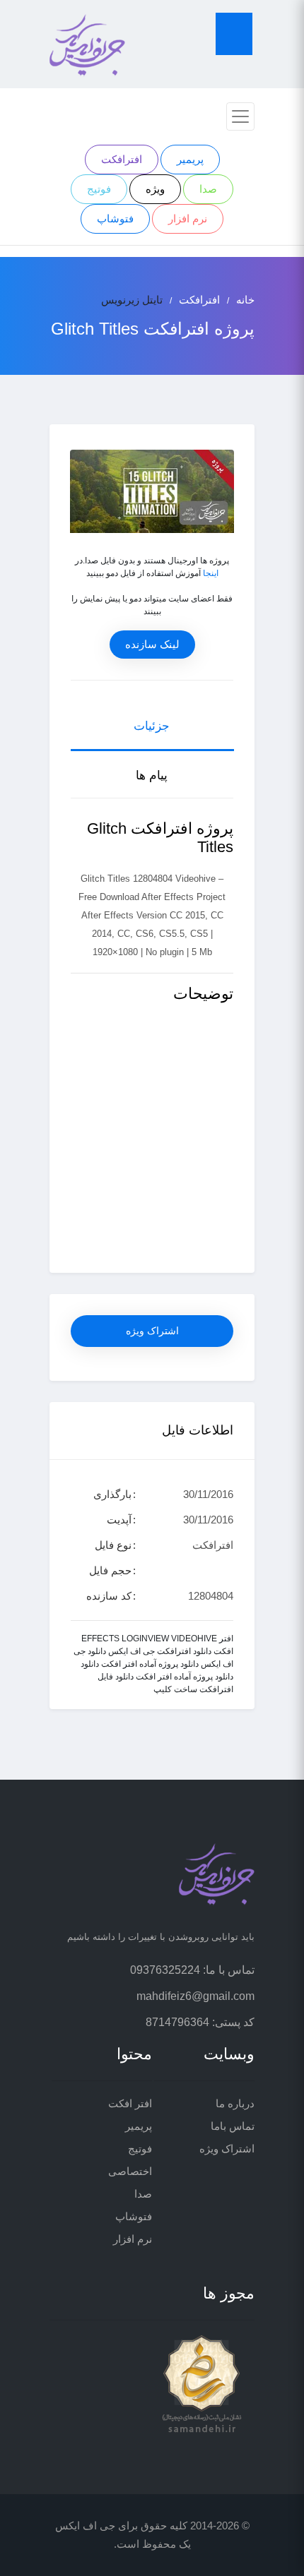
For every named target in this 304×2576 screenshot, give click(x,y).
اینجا (211, 573)
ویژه (155, 189)
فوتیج (99, 189)
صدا (208, 189)
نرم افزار (188, 218)
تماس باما (233, 2126)
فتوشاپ (115, 218)
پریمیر (190, 159)
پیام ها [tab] (152, 775)
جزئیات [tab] (152, 726)
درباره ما (235, 2103)
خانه (245, 300)
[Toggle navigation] (240, 116)
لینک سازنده (152, 644)
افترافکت (122, 159)
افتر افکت (130, 2103)
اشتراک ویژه (152, 1331)
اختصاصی (130, 2171)
